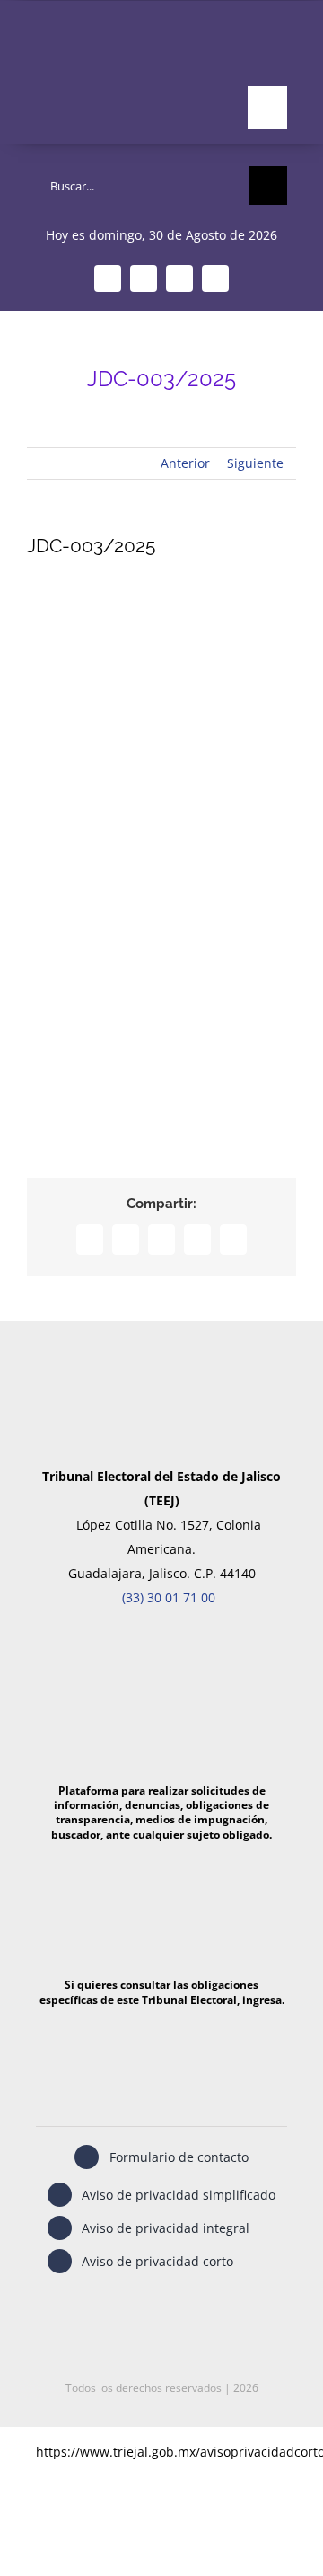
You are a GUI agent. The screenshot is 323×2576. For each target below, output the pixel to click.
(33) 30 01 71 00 (169, 1597)
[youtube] (215, 278)
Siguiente (255, 463)
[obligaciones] (162, 1859)
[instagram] (179, 278)
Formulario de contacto (179, 2157)
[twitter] (144, 278)
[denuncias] (162, 1646)
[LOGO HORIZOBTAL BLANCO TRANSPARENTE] (96, 47)
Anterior (185, 463)
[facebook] (108, 278)
